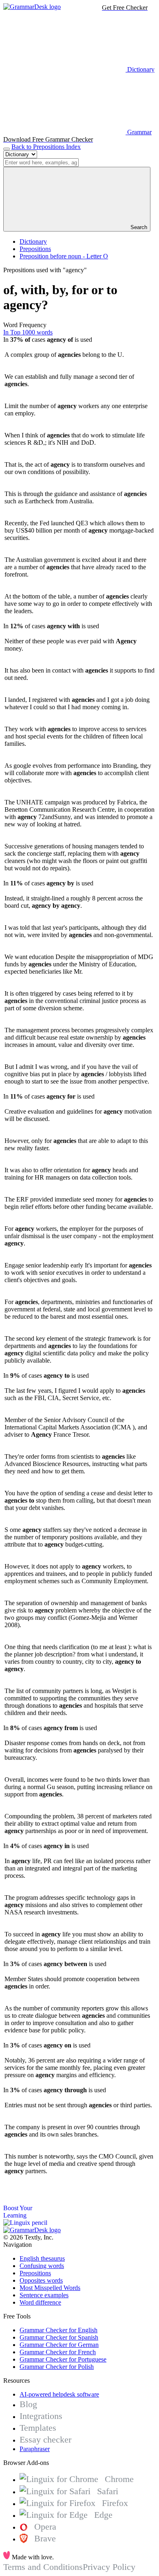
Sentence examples (44, 2295)
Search (138, 227)
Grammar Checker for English (59, 2330)
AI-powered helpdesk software (59, 2394)
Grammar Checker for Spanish (59, 2337)
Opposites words (41, 2280)
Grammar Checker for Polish (57, 2367)
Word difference (40, 2302)
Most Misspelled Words (50, 2288)
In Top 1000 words (28, 332)
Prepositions (35, 249)
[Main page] (32, 7)
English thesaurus (42, 2258)
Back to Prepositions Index (46, 147)
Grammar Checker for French (58, 2352)
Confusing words (42, 2266)
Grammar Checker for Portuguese (63, 2359)
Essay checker (45, 2439)
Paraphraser (35, 2449)
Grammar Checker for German (59, 2345)
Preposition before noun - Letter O (64, 256)
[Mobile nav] (7, 149)
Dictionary (33, 241)
